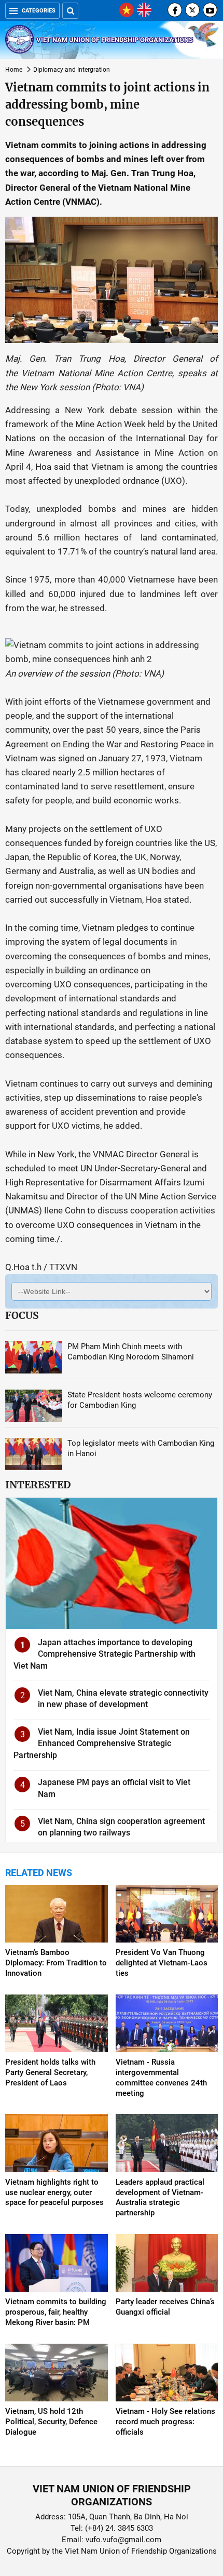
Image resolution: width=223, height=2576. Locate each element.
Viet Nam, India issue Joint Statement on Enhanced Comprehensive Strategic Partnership (102, 1743)
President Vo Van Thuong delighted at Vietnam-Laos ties (162, 1963)
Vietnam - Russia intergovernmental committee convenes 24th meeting (161, 2078)
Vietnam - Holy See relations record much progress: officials (165, 2422)
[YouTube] (210, 10)
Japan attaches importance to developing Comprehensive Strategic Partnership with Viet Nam (104, 1654)
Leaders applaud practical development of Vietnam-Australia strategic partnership (160, 2198)
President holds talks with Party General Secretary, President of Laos (50, 2072)
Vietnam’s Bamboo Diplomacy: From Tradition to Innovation (56, 1963)
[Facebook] (175, 10)
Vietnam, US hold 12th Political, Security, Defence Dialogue (51, 2422)
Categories (39, 11)
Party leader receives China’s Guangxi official (165, 2307)
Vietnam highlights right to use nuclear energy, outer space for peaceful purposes (54, 2192)
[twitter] (192, 10)
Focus (22, 1315)
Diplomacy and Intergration (72, 70)
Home (14, 70)
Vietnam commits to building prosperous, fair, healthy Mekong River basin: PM (56, 2312)
